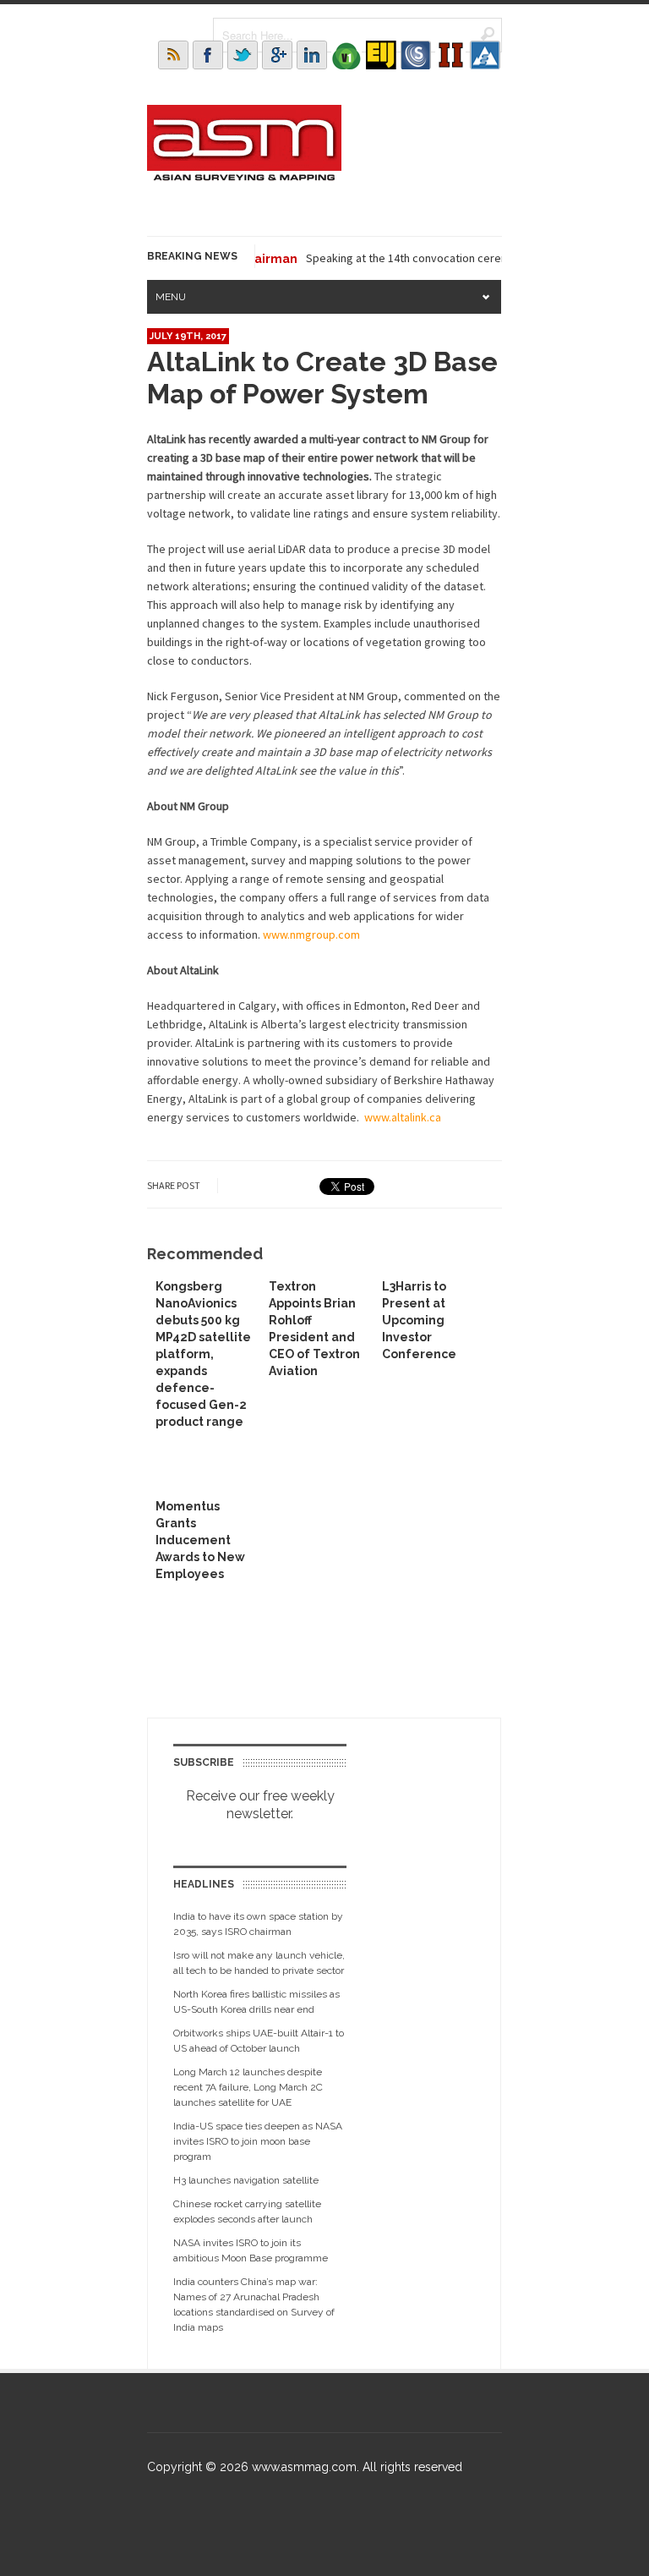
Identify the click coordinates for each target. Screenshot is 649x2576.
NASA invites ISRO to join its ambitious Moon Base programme (251, 2250)
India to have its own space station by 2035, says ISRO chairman (258, 1924)
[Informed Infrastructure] (450, 55)
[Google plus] (277, 55)
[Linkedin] (312, 55)
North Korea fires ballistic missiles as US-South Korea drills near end (256, 2002)
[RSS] (173, 55)
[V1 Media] (346, 55)
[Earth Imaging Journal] (381, 55)
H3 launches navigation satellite (246, 2180)
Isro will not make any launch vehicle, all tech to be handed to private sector (259, 1963)
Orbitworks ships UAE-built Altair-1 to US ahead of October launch (259, 2041)
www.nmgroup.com (311, 934)
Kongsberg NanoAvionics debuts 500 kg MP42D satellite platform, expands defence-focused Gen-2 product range (203, 1354)
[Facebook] (208, 55)
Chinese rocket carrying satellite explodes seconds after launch (247, 2212)
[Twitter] (243, 55)
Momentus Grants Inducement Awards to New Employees (200, 1540)
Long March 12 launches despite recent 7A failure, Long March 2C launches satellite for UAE (248, 2087)
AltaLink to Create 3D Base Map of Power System (322, 378)
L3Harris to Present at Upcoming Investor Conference (419, 1320)
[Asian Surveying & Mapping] (244, 176)
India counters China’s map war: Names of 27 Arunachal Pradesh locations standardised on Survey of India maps (254, 2305)
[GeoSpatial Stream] (485, 55)
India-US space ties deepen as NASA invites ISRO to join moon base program (258, 2141)
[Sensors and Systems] (416, 55)
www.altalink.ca (403, 1117)
